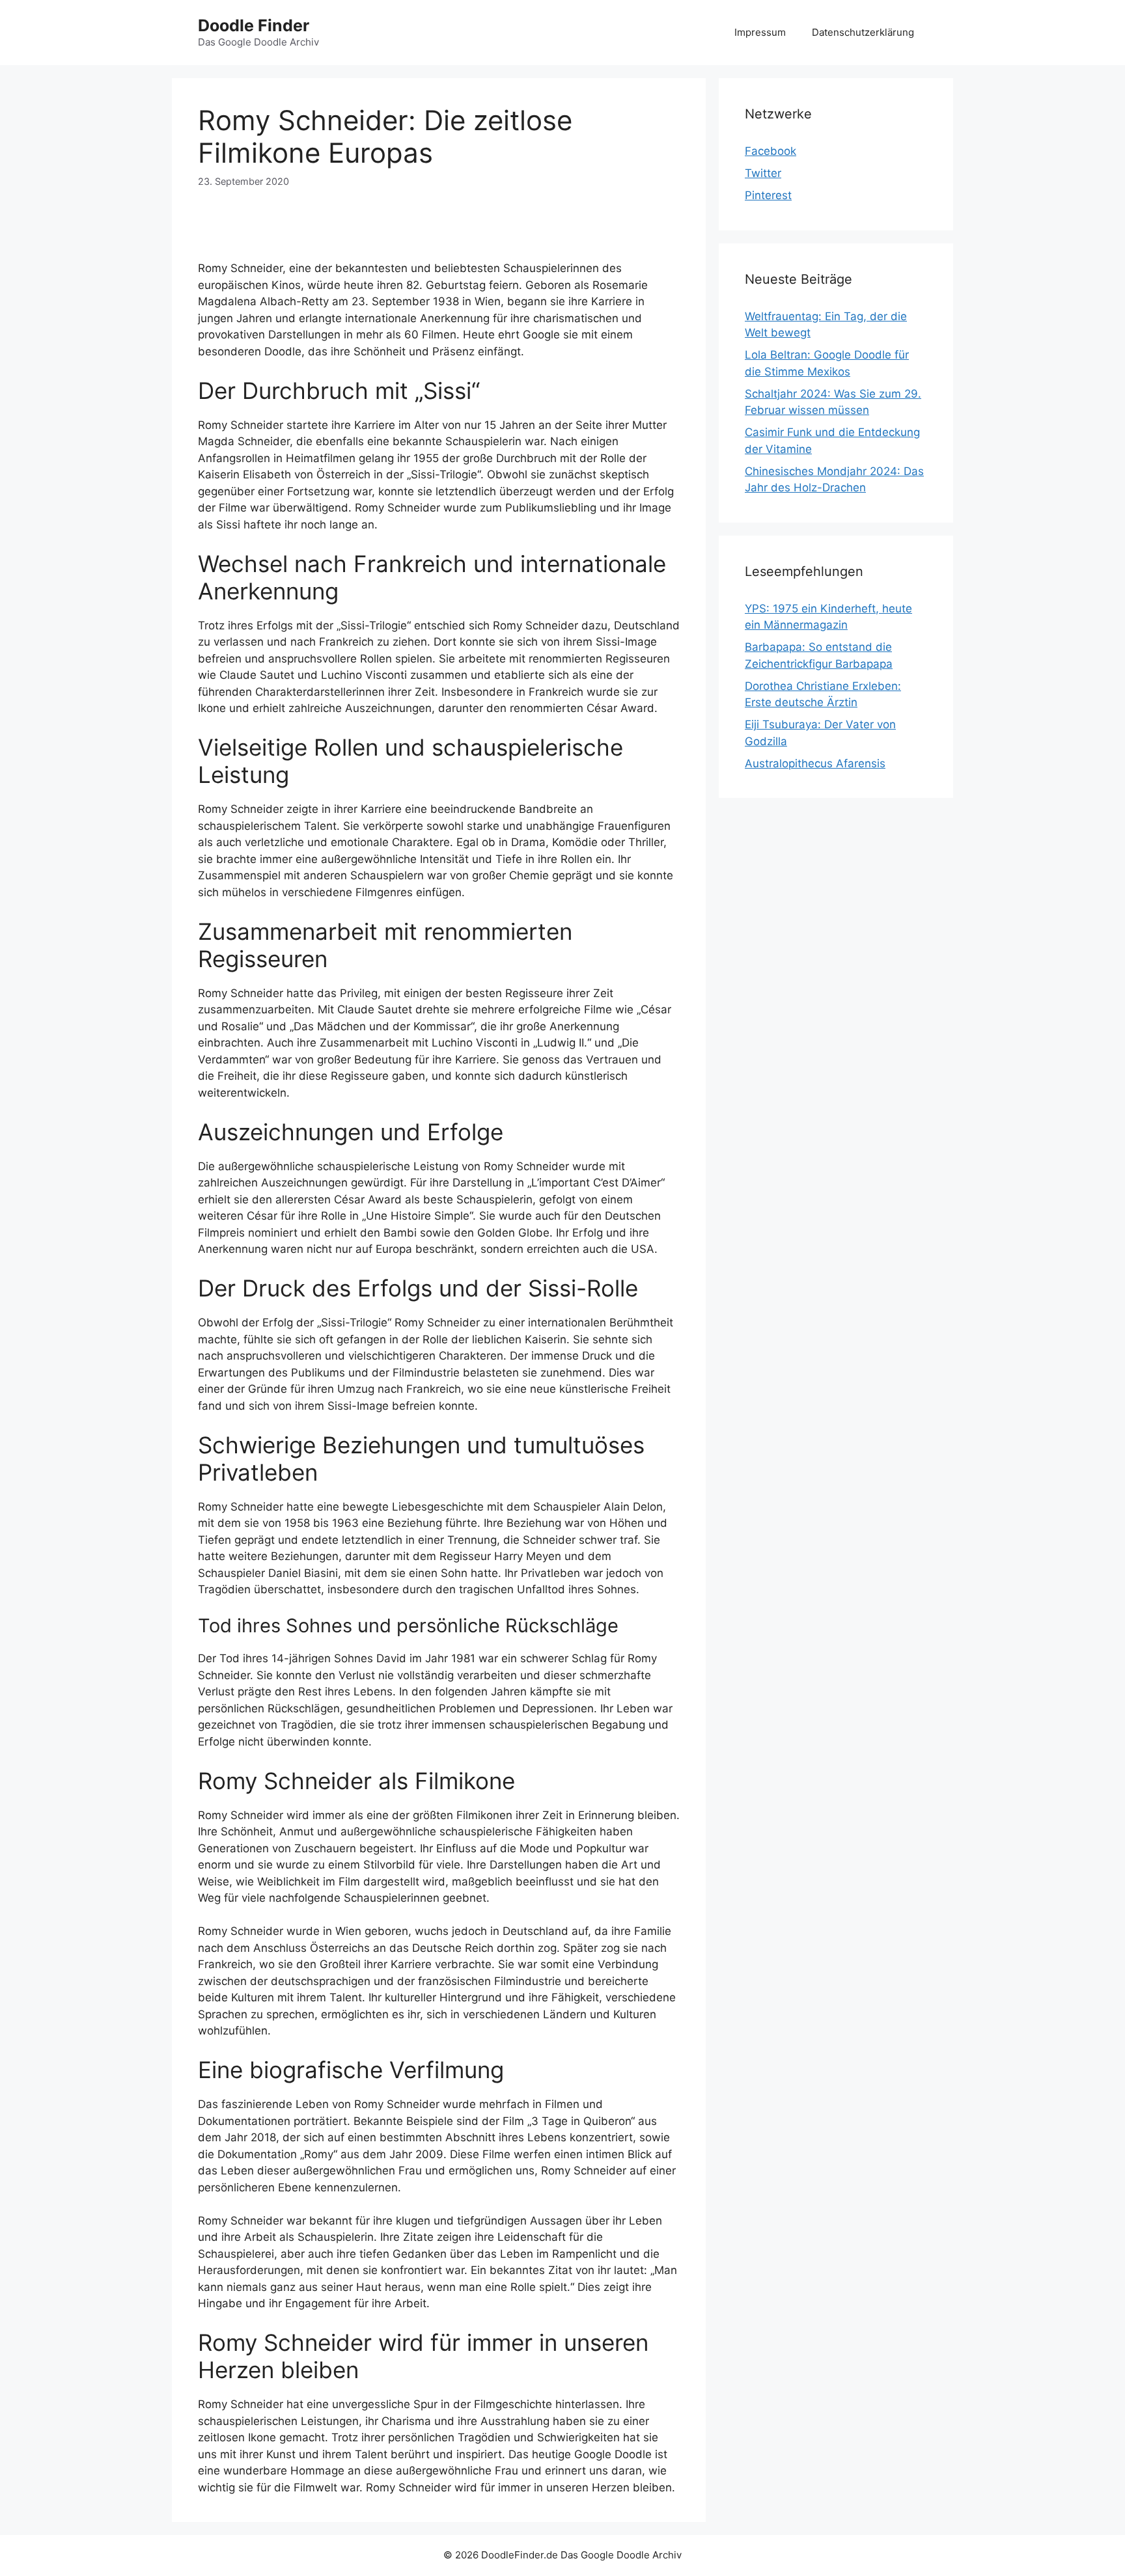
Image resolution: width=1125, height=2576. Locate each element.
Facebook (771, 151)
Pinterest (768, 195)
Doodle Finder (254, 25)
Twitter (763, 173)
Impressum (760, 32)
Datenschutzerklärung (863, 32)
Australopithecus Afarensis (815, 763)
